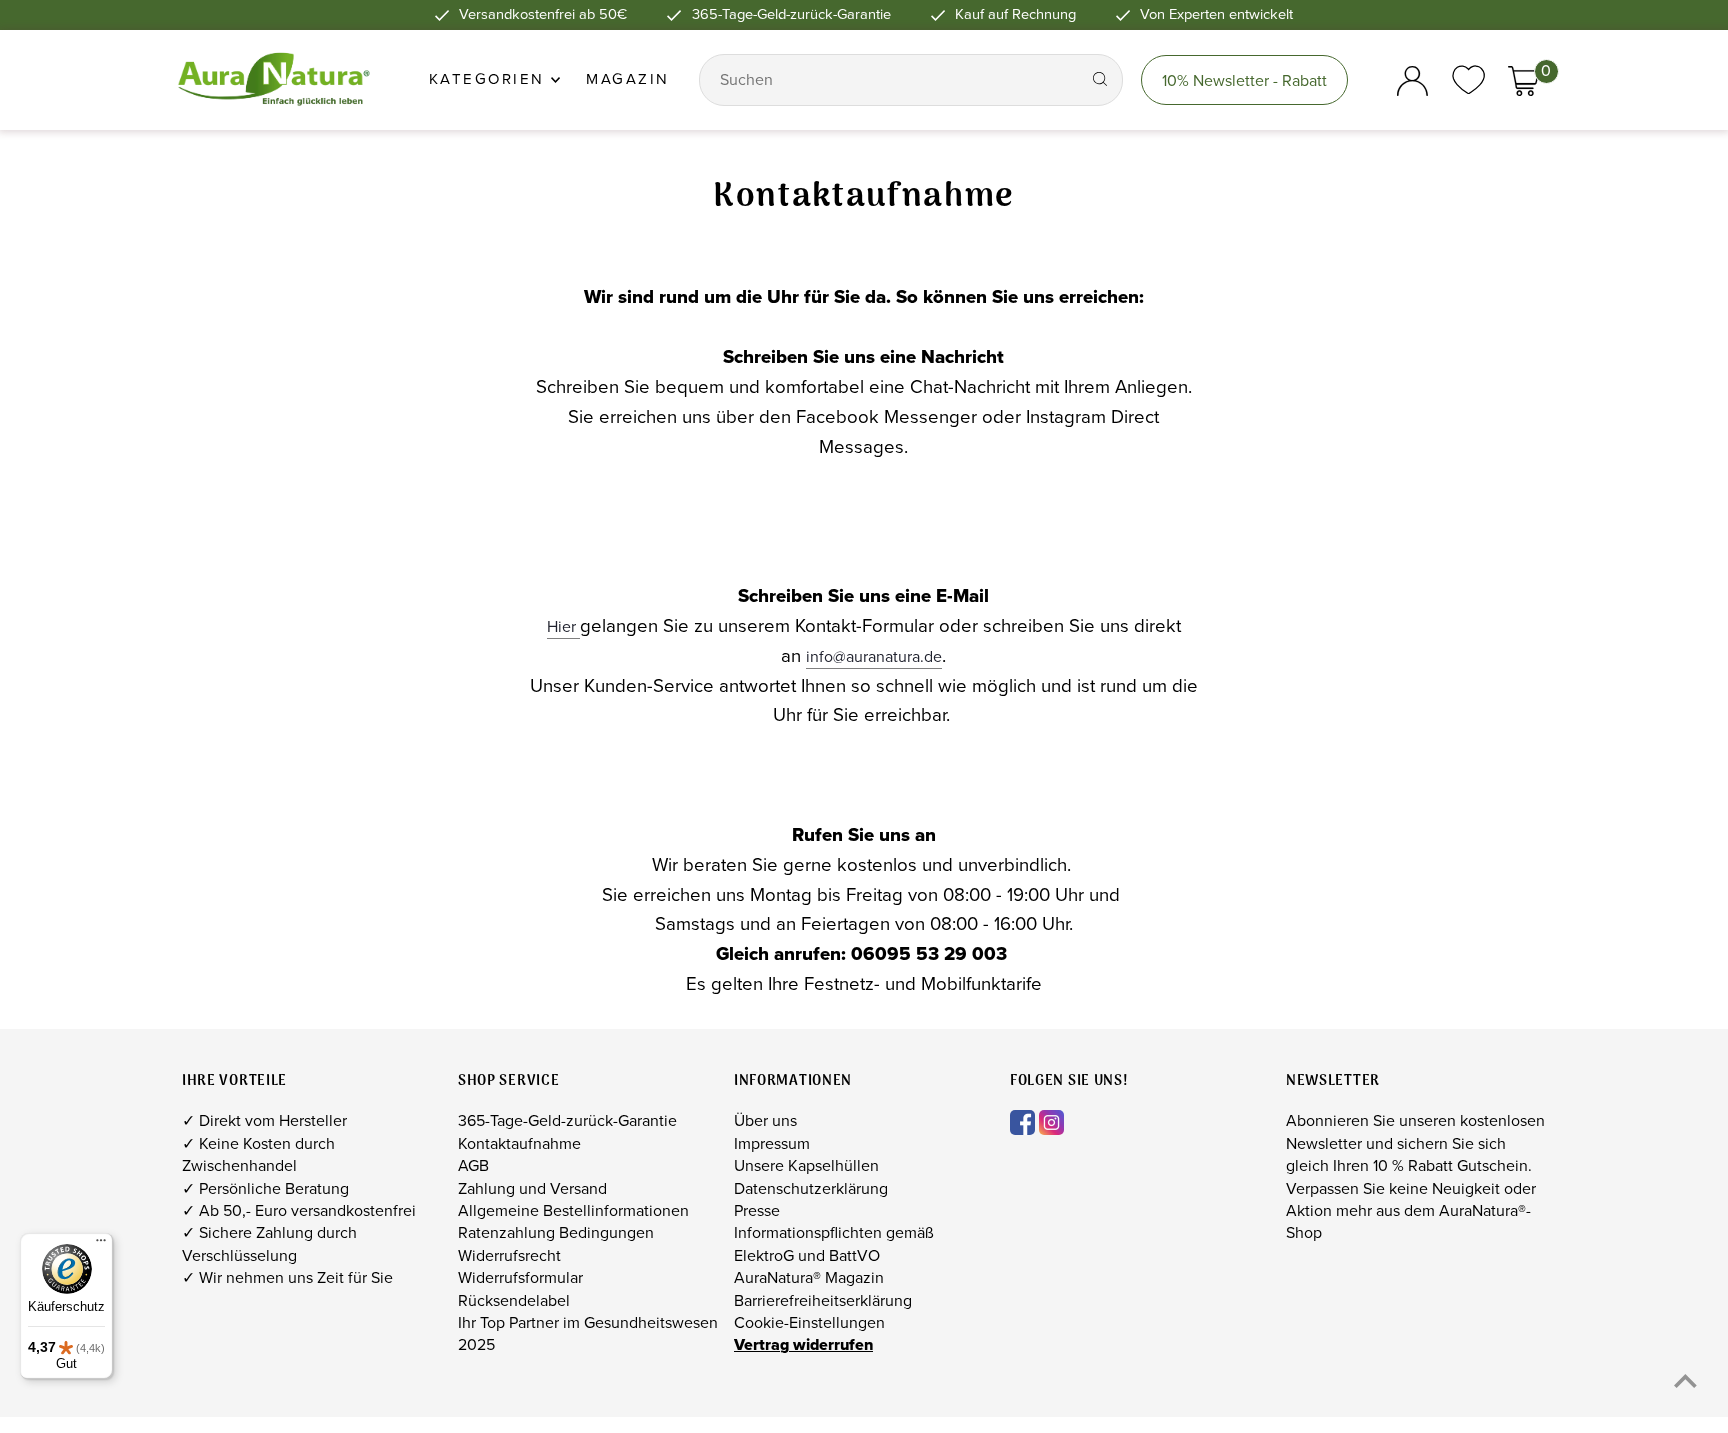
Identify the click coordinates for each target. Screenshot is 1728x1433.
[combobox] (891, 80)
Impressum (772, 1143)
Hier (563, 626)
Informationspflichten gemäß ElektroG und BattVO (834, 1243)
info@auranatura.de (874, 656)
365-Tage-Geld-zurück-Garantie (567, 1120)
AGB (473, 1165)
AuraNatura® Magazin (809, 1277)
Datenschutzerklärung (811, 1188)
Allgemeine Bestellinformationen (573, 1210)
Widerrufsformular (520, 1277)
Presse (757, 1210)
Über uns (765, 1120)
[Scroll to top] (1685, 1380)
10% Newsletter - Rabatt (1244, 80)
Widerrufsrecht (509, 1255)
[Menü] (101, 1245)
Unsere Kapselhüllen (806, 1165)
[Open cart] (1523, 80)
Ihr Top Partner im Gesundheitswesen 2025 (588, 1333)
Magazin (628, 79)
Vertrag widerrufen (803, 1344)
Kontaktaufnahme (519, 1143)
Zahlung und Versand (532, 1188)
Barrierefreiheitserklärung (823, 1300)
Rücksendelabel (514, 1300)
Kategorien (490, 79)
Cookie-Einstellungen (809, 1322)
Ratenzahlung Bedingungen (556, 1232)
